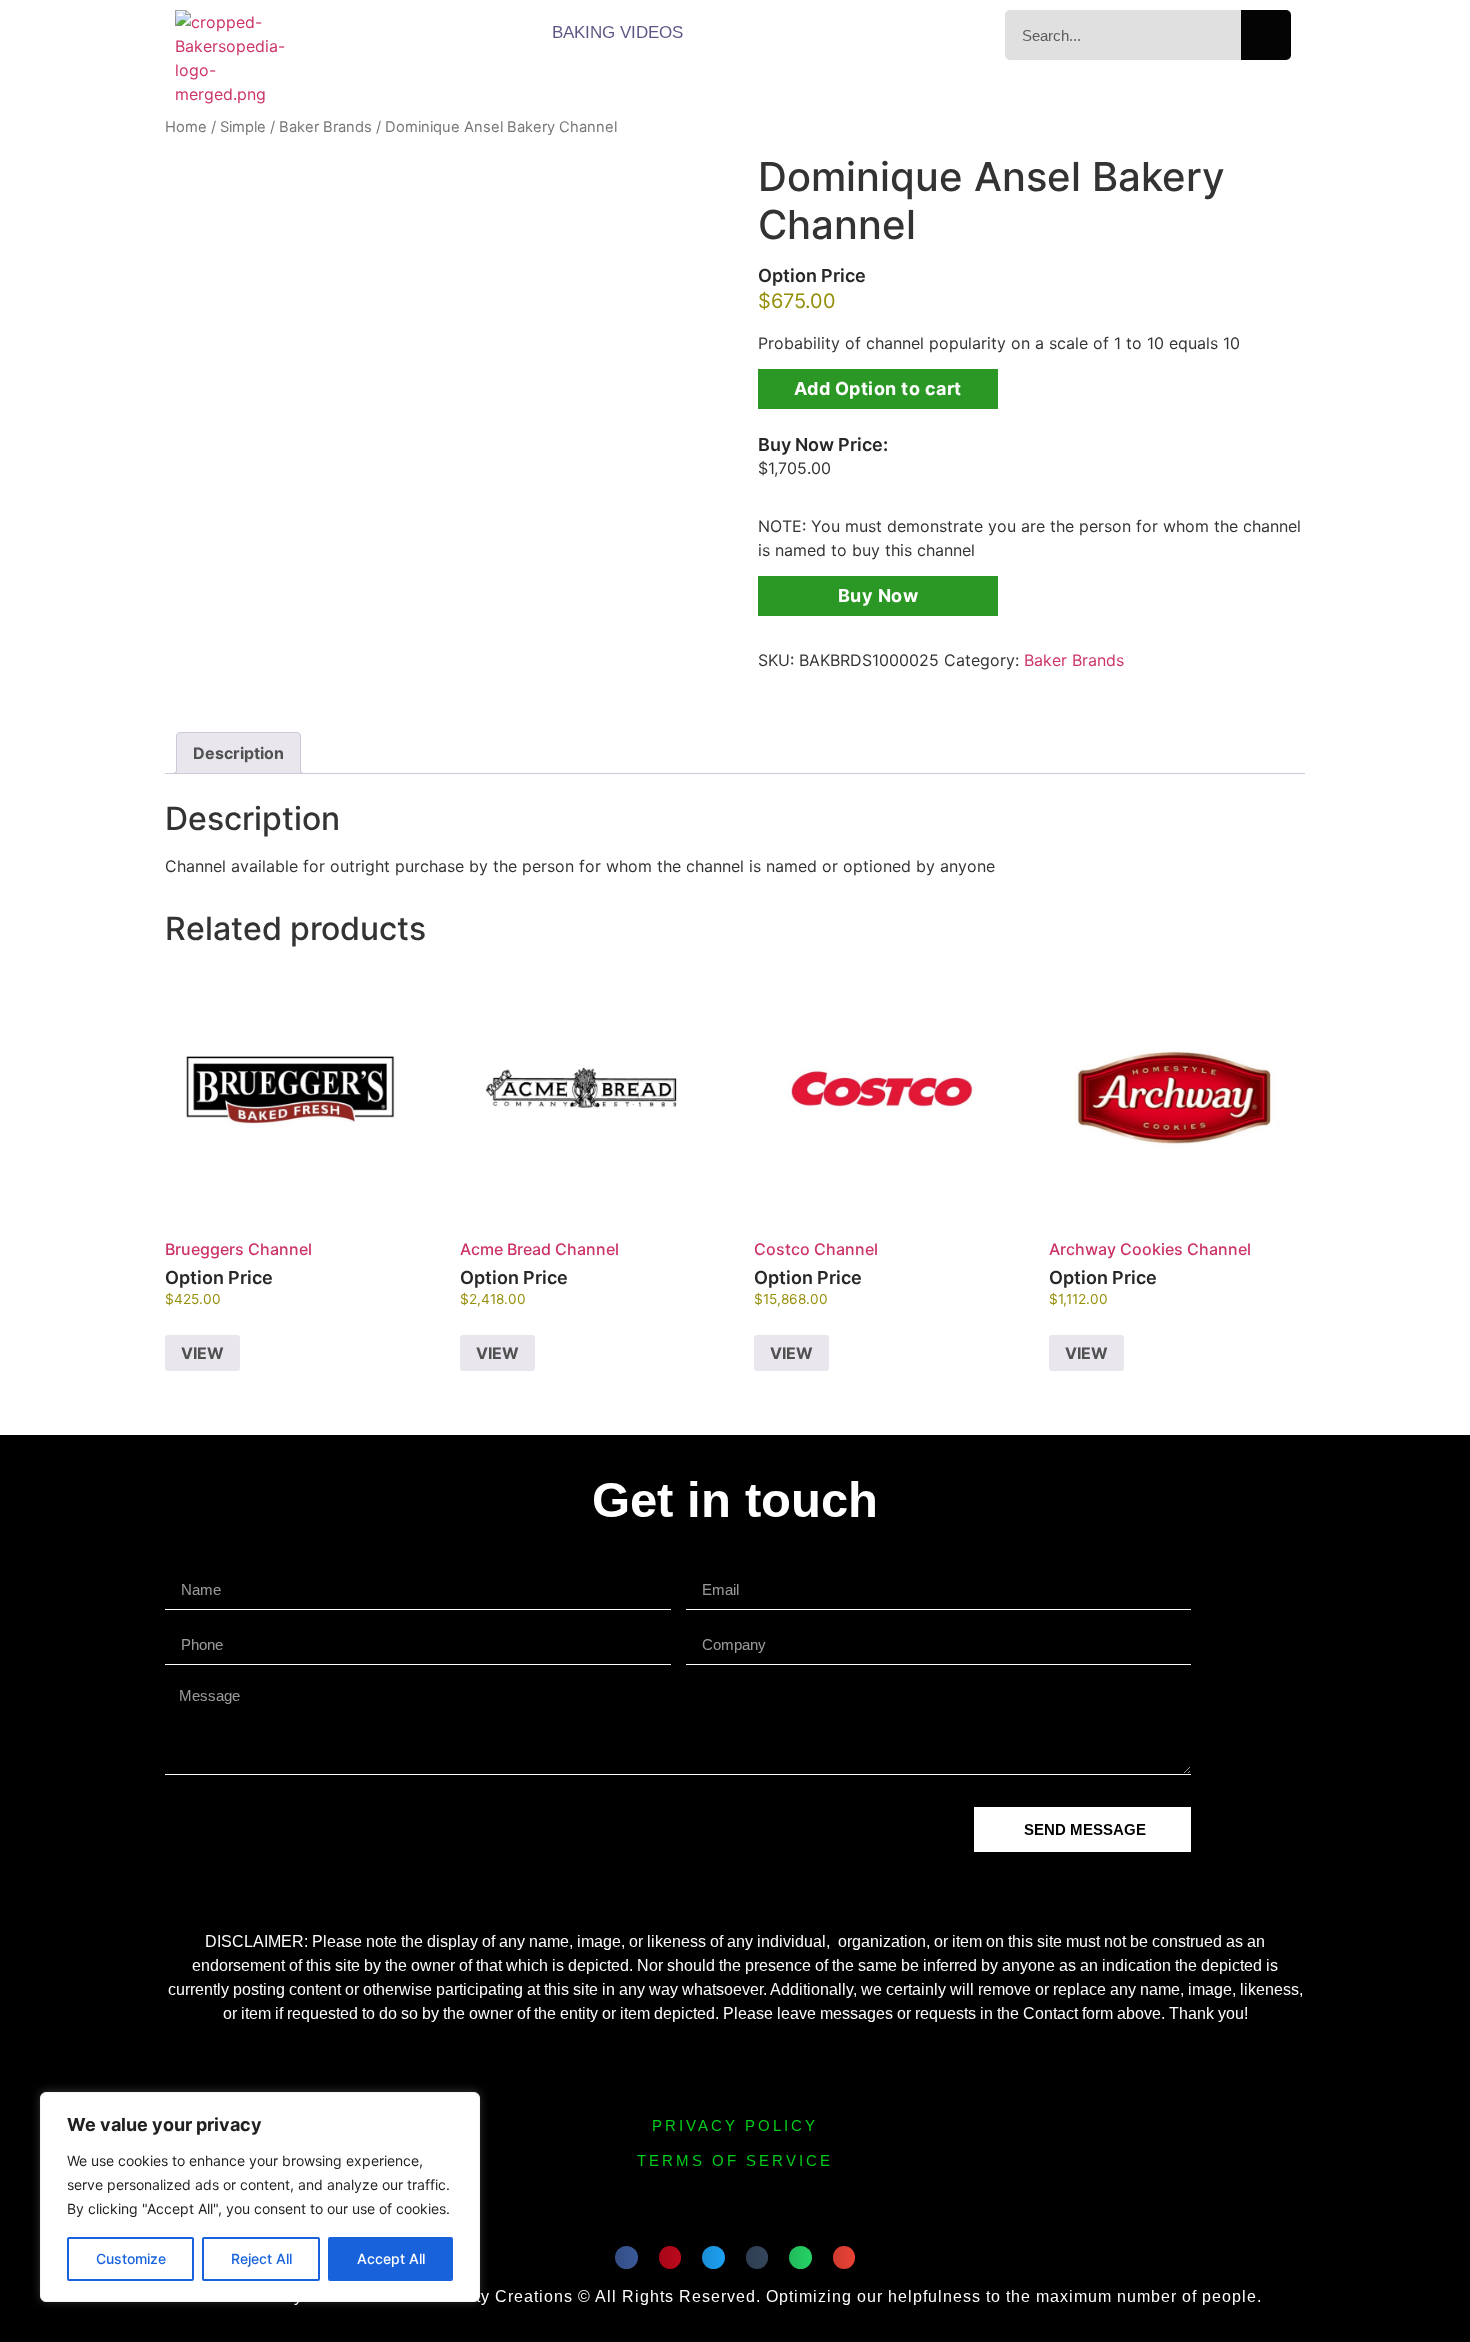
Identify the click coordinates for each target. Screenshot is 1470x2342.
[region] (260, 2197)
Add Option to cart (878, 388)
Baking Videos (617, 32)
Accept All (391, 2258)
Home (186, 127)
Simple (243, 127)
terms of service (735, 2160)
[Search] (1266, 35)
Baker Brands (325, 127)
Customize (131, 2258)
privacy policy (735, 2125)
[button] (626, 2257)
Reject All (261, 2258)
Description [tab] (238, 753)
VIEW (202, 1353)
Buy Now (878, 595)
